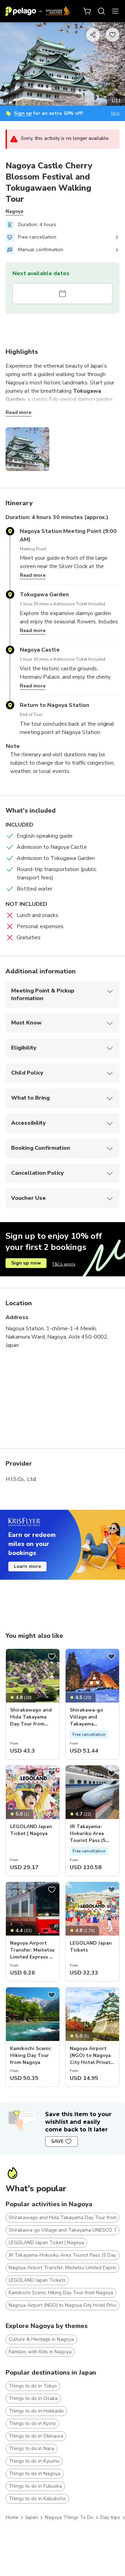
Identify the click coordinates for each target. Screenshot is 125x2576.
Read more (18, 412)
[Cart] (87, 11)
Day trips (110, 2517)
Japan (32, 2517)
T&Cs (115, 114)
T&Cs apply (64, 1264)
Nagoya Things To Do (69, 2517)
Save (57, 2141)
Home (12, 2517)
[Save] (52, 1657)
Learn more (27, 1566)
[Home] (38, 11)
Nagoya (14, 211)
